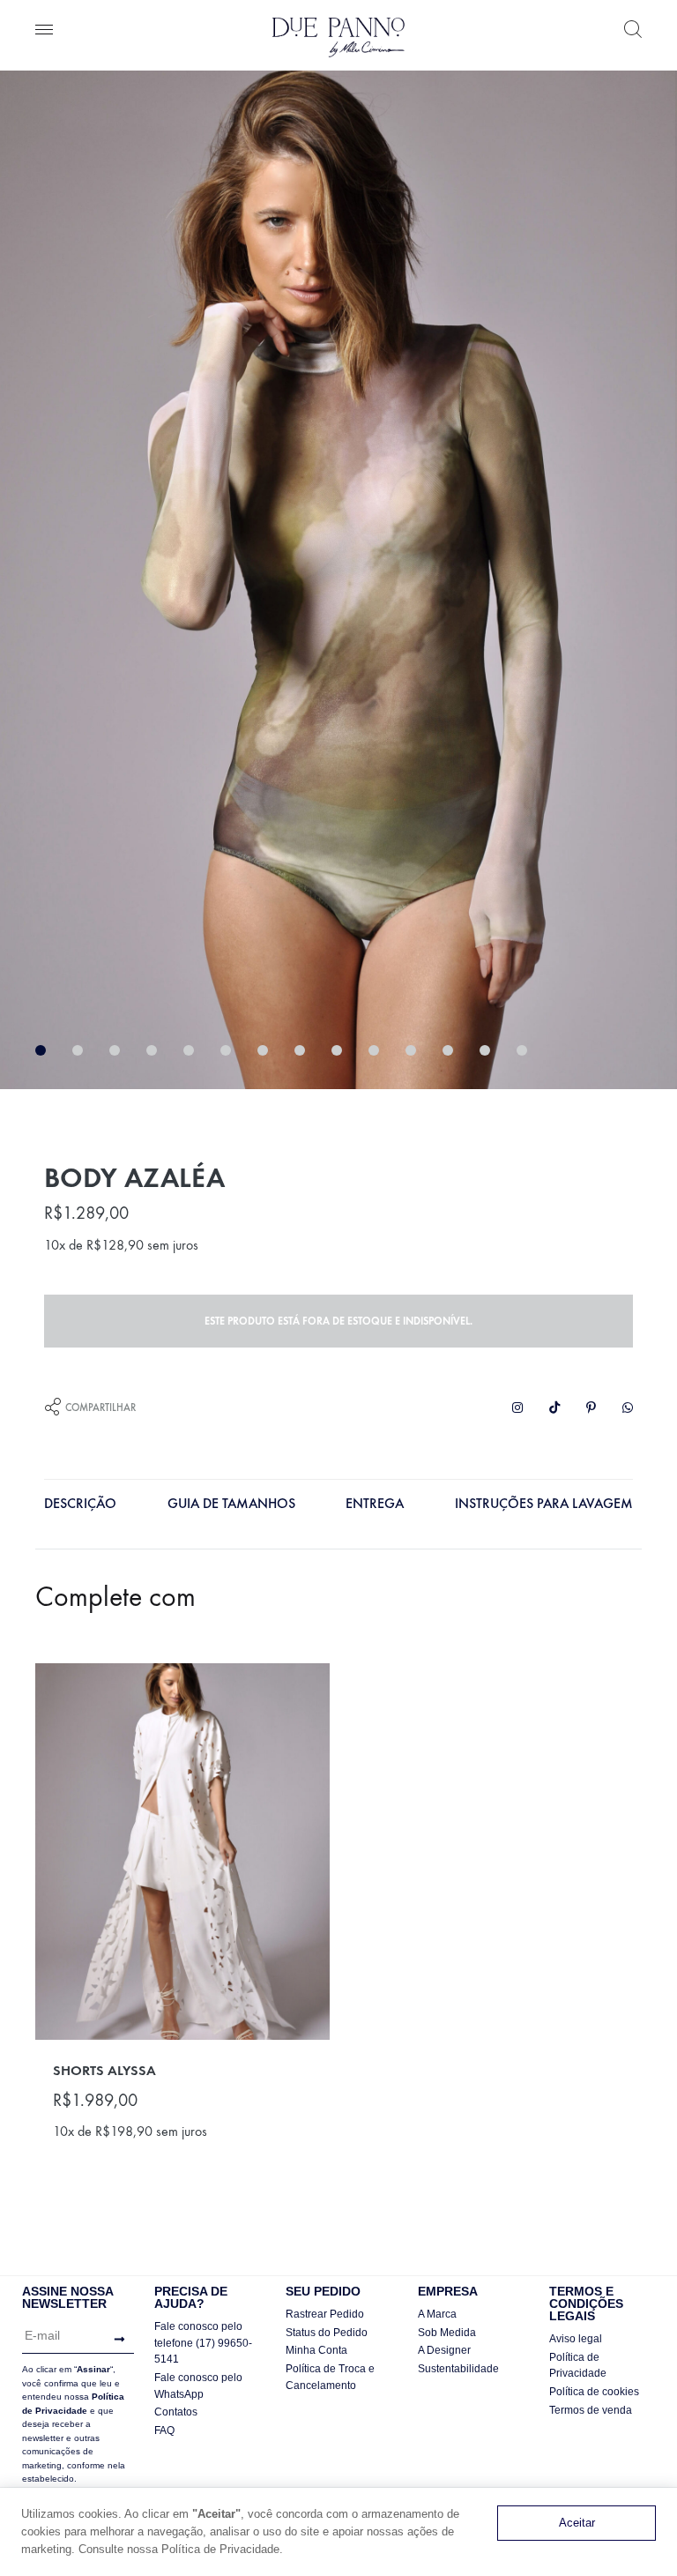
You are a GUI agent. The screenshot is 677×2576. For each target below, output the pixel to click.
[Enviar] (115, 2339)
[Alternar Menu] (44, 31)
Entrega (375, 1503)
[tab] (80, 1508)
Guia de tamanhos (231, 1503)
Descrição (80, 1503)
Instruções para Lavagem (544, 1503)
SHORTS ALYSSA (104, 2070)
